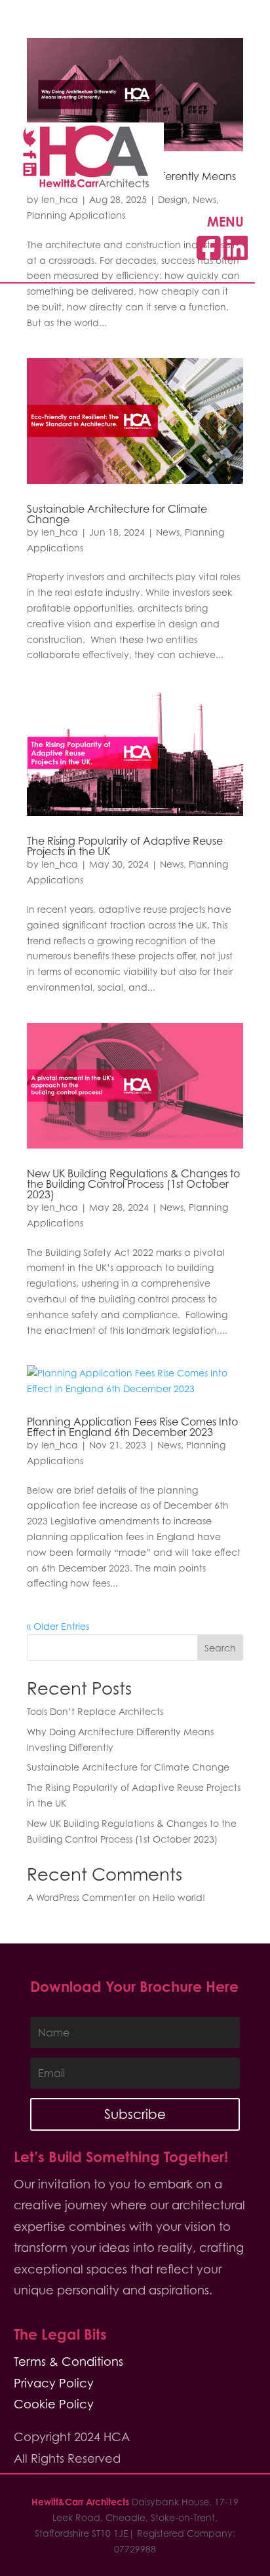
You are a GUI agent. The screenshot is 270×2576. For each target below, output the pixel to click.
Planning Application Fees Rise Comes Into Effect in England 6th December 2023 (132, 1427)
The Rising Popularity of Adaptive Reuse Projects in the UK (125, 846)
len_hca (60, 532)
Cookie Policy (54, 2404)
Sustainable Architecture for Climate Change (117, 514)
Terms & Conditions (68, 2362)
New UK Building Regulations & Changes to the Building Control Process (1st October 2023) (133, 1184)
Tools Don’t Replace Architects (95, 1711)
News (168, 532)
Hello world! (179, 1897)
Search (220, 1648)
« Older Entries (58, 1626)
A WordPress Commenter (81, 1897)
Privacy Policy (54, 2383)
